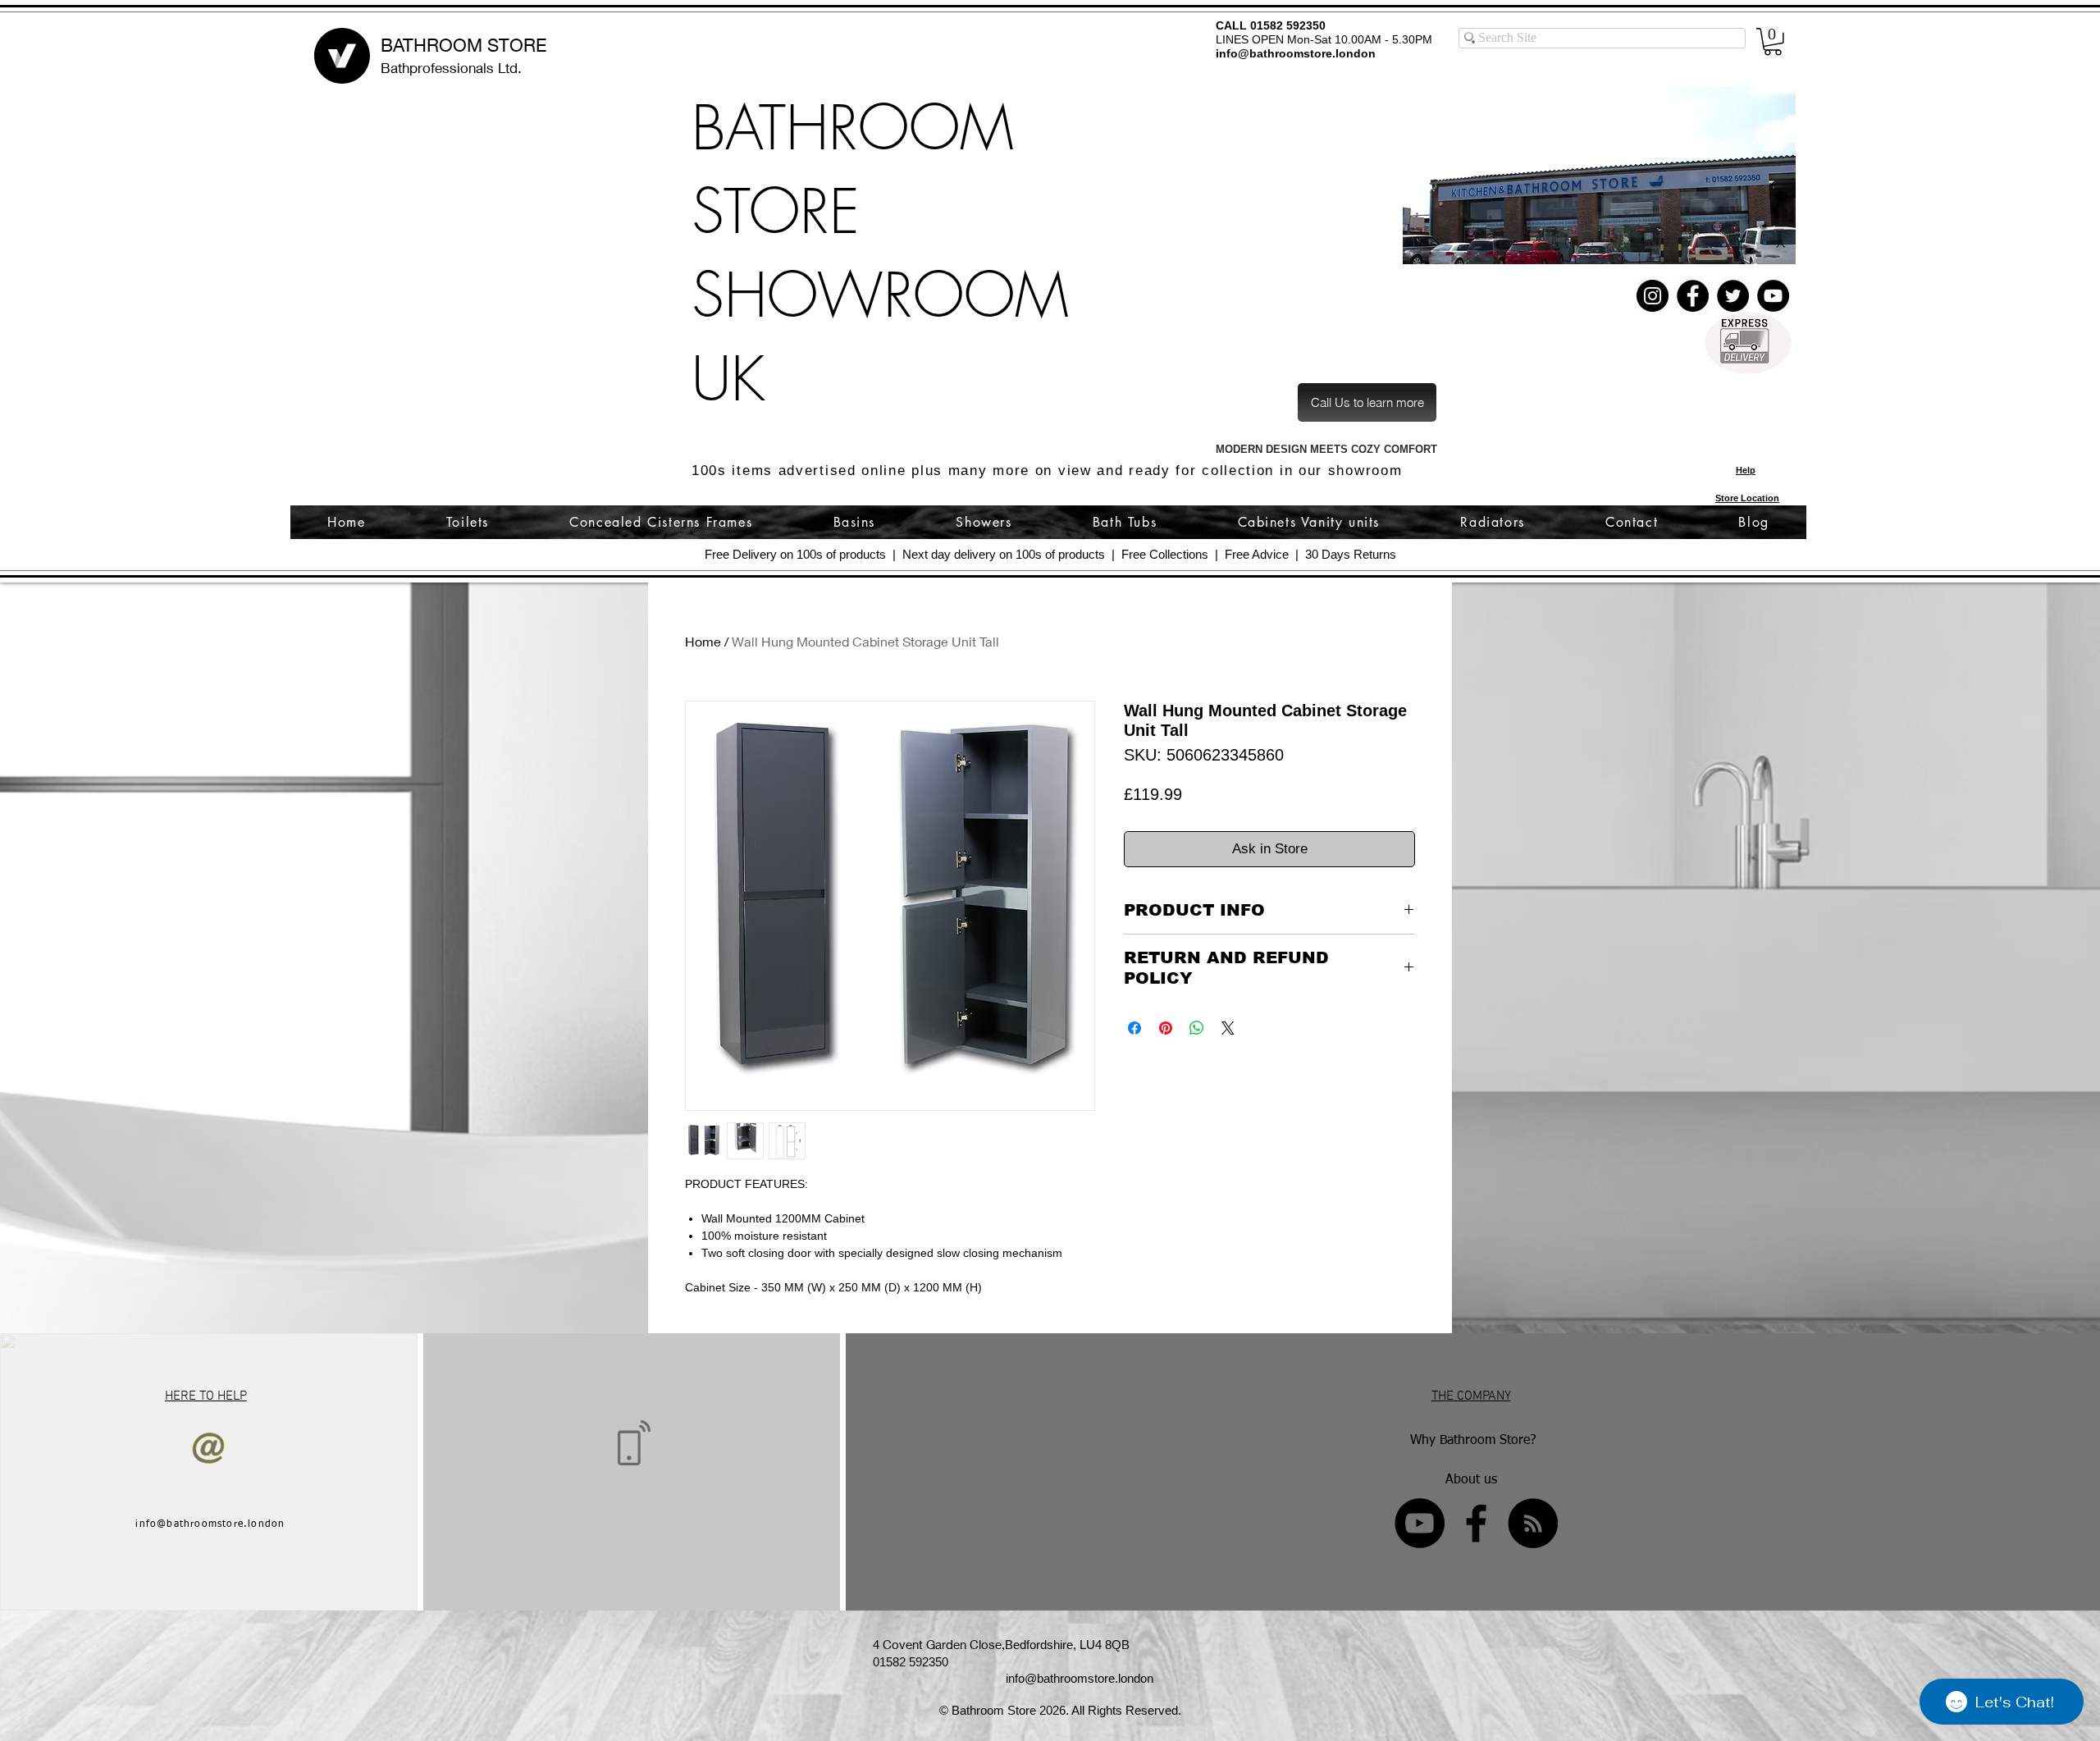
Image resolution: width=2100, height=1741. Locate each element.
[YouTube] (1773, 296)
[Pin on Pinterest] (1166, 1028)
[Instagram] (1653, 296)
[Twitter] (1733, 296)
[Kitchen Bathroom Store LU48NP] (1599, 175)
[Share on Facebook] (1134, 1028)
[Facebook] (1693, 296)
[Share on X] (1228, 1028)
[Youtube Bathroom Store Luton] (1420, 1523)
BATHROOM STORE (463, 45)
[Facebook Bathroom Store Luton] (1476, 1523)
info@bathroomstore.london (1296, 53)
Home (703, 641)
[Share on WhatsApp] (1197, 1028)
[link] (1773, 42)
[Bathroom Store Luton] (1533, 1523)
